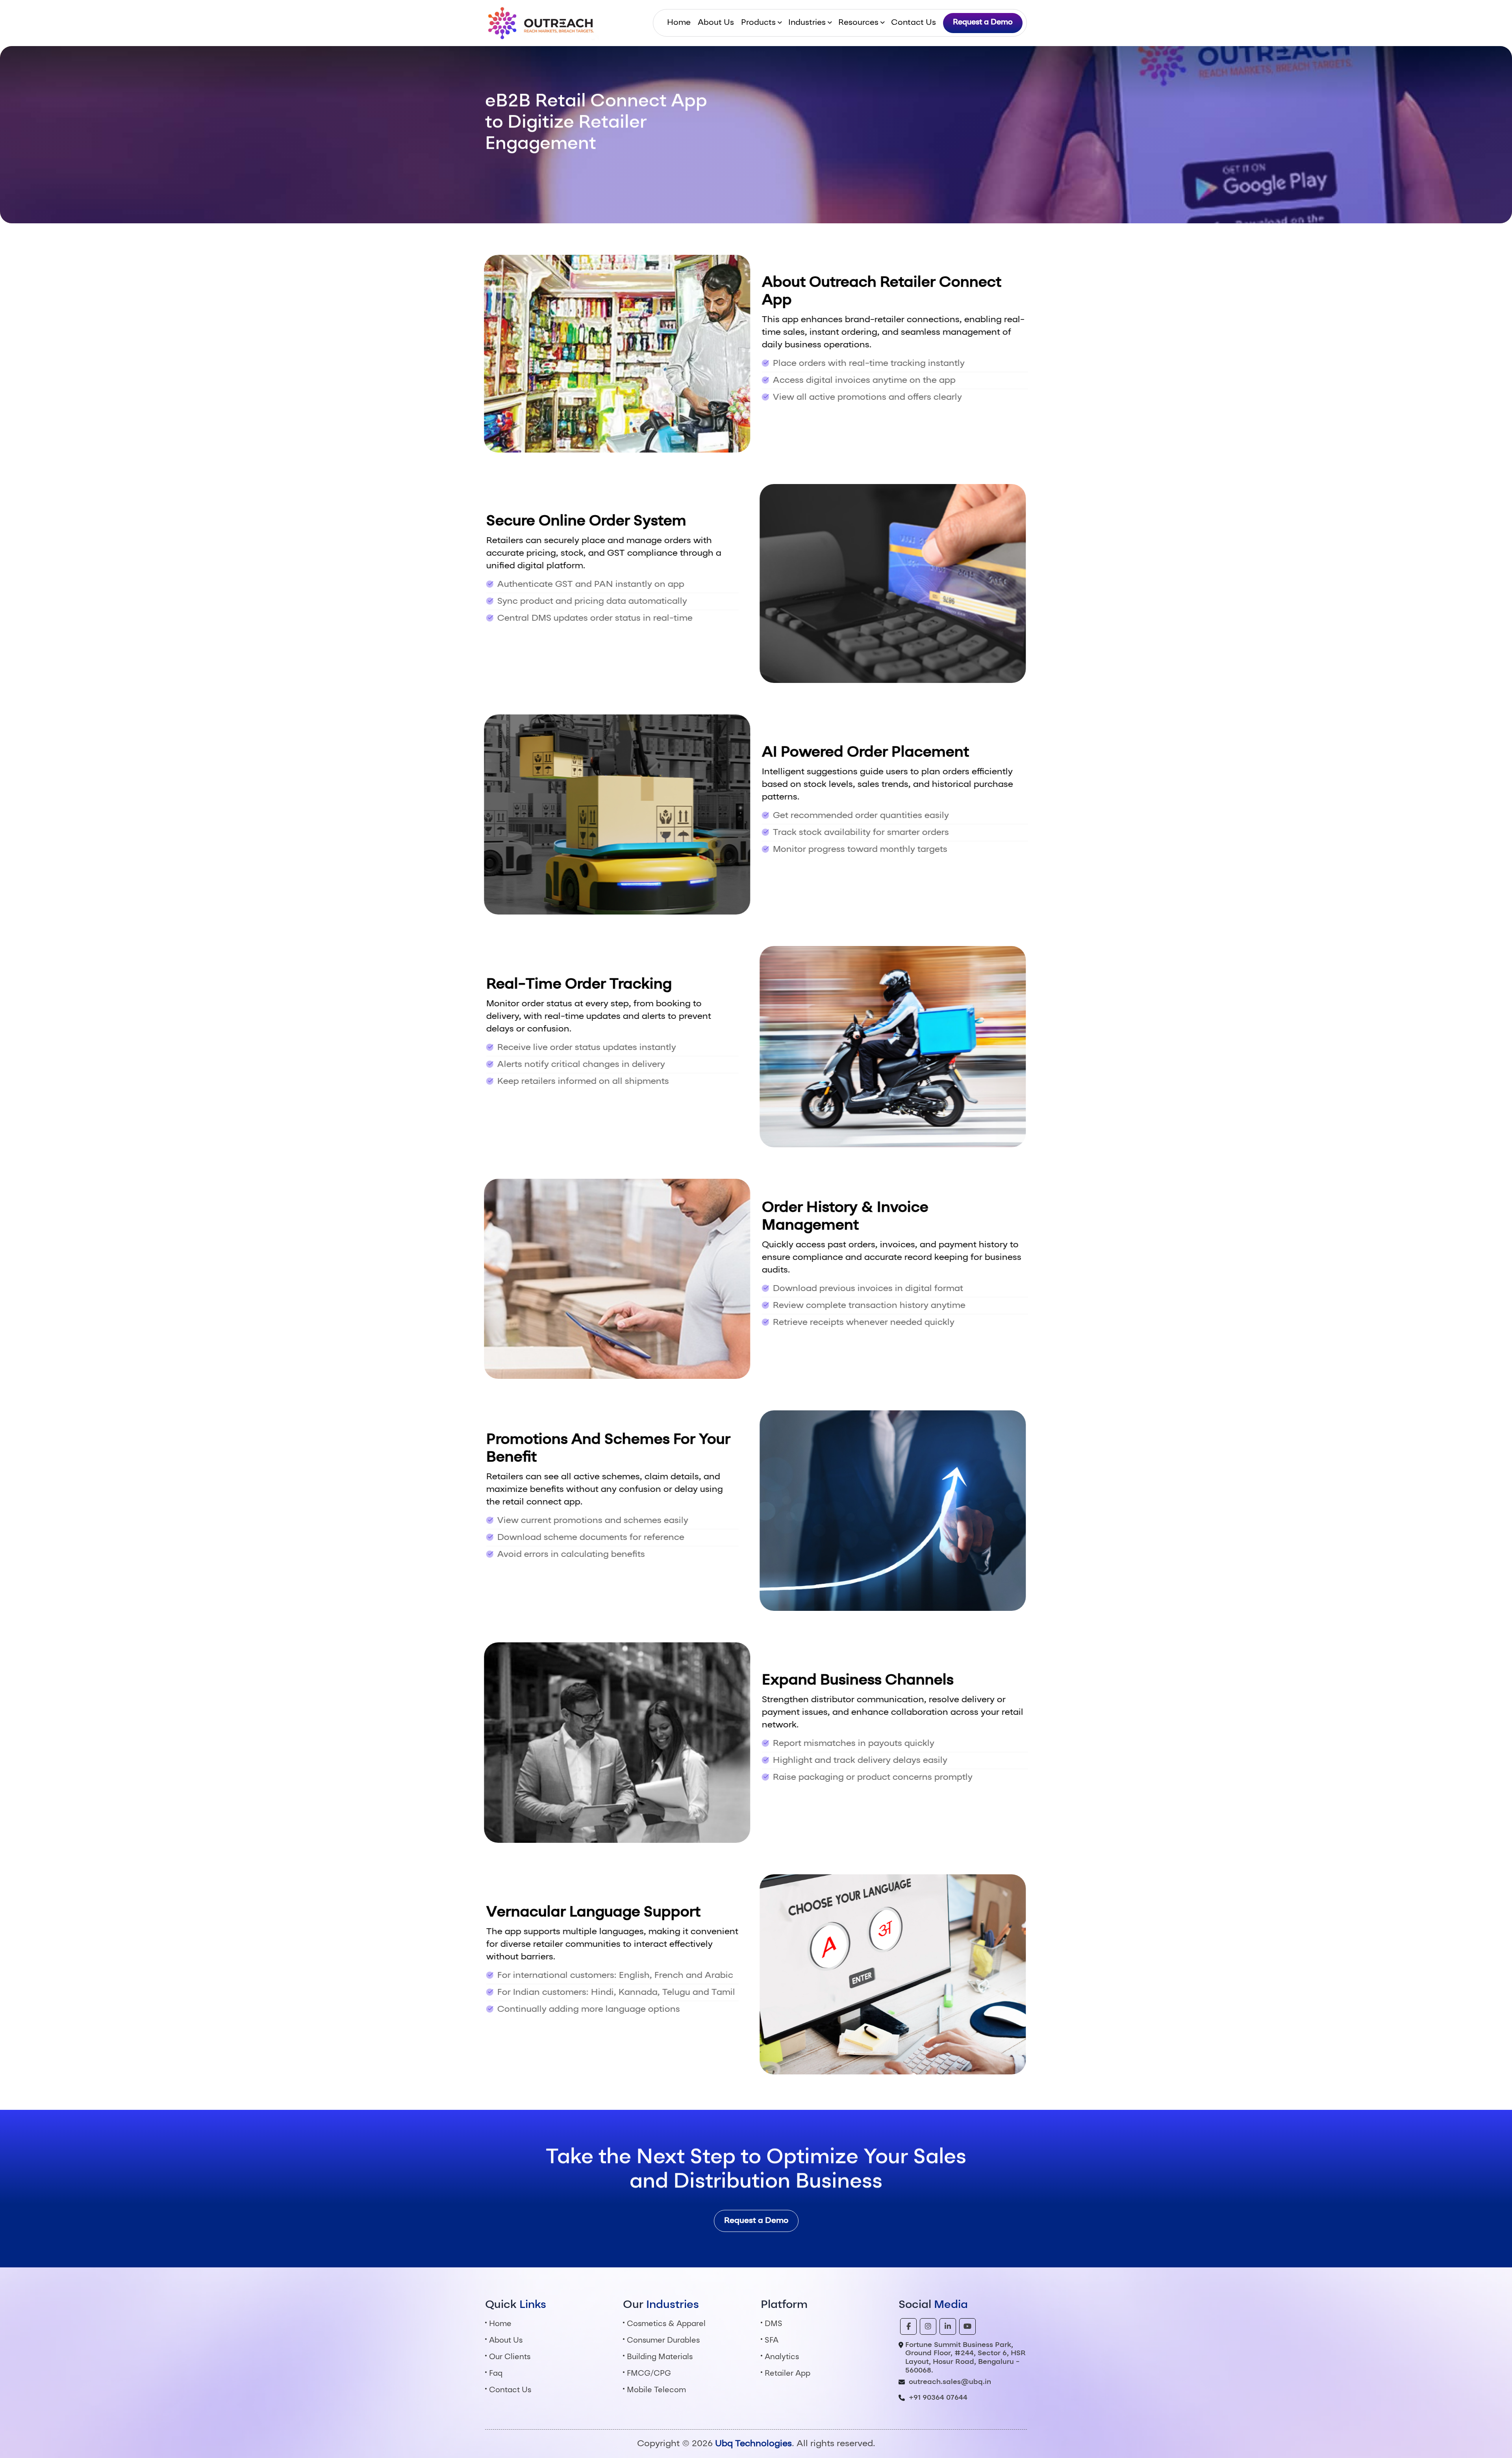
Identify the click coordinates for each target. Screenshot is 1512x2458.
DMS (774, 2324)
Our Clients (510, 2357)
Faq (496, 2374)
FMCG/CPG (649, 2374)
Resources (858, 23)
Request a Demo (983, 23)
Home (679, 23)
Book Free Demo (520, 169)
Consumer (663, 2341)
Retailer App (787, 2374)
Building (660, 2357)
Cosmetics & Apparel (666, 2324)
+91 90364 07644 (938, 2398)
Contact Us (913, 23)
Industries (807, 23)
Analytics (782, 2357)
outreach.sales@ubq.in (950, 2382)
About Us (716, 23)
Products (758, 23)
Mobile (656, 2390)
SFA (772, 2341)
